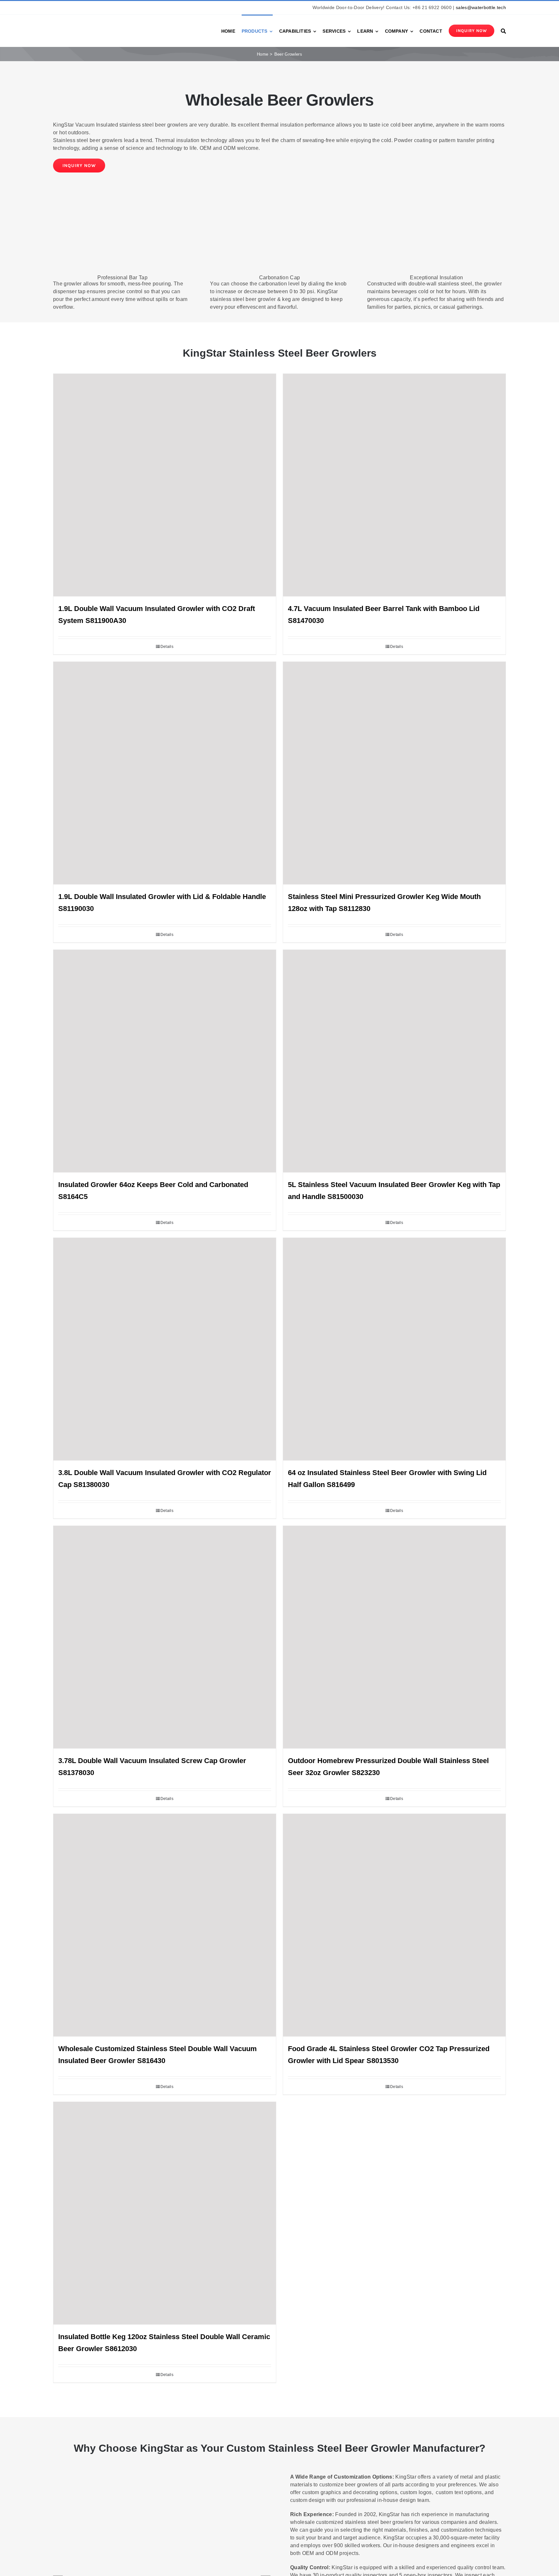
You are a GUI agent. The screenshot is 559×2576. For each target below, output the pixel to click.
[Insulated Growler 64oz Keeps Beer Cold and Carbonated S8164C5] (165, 1061)
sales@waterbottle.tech (481, 7)
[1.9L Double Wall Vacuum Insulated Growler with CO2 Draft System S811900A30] (165, 485)
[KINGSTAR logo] (82, 25)
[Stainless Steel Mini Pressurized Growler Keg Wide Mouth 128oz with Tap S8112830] (394, 773)
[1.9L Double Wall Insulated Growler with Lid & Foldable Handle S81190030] (165, 773)
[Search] (503, 31)
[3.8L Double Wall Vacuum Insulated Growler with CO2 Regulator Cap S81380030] (165, 1349)
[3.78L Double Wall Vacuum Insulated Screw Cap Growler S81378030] (165, 1637)
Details (167, 647)
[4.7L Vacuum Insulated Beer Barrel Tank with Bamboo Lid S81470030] (394, 485)
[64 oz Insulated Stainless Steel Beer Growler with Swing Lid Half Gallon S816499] (394, 1349)
